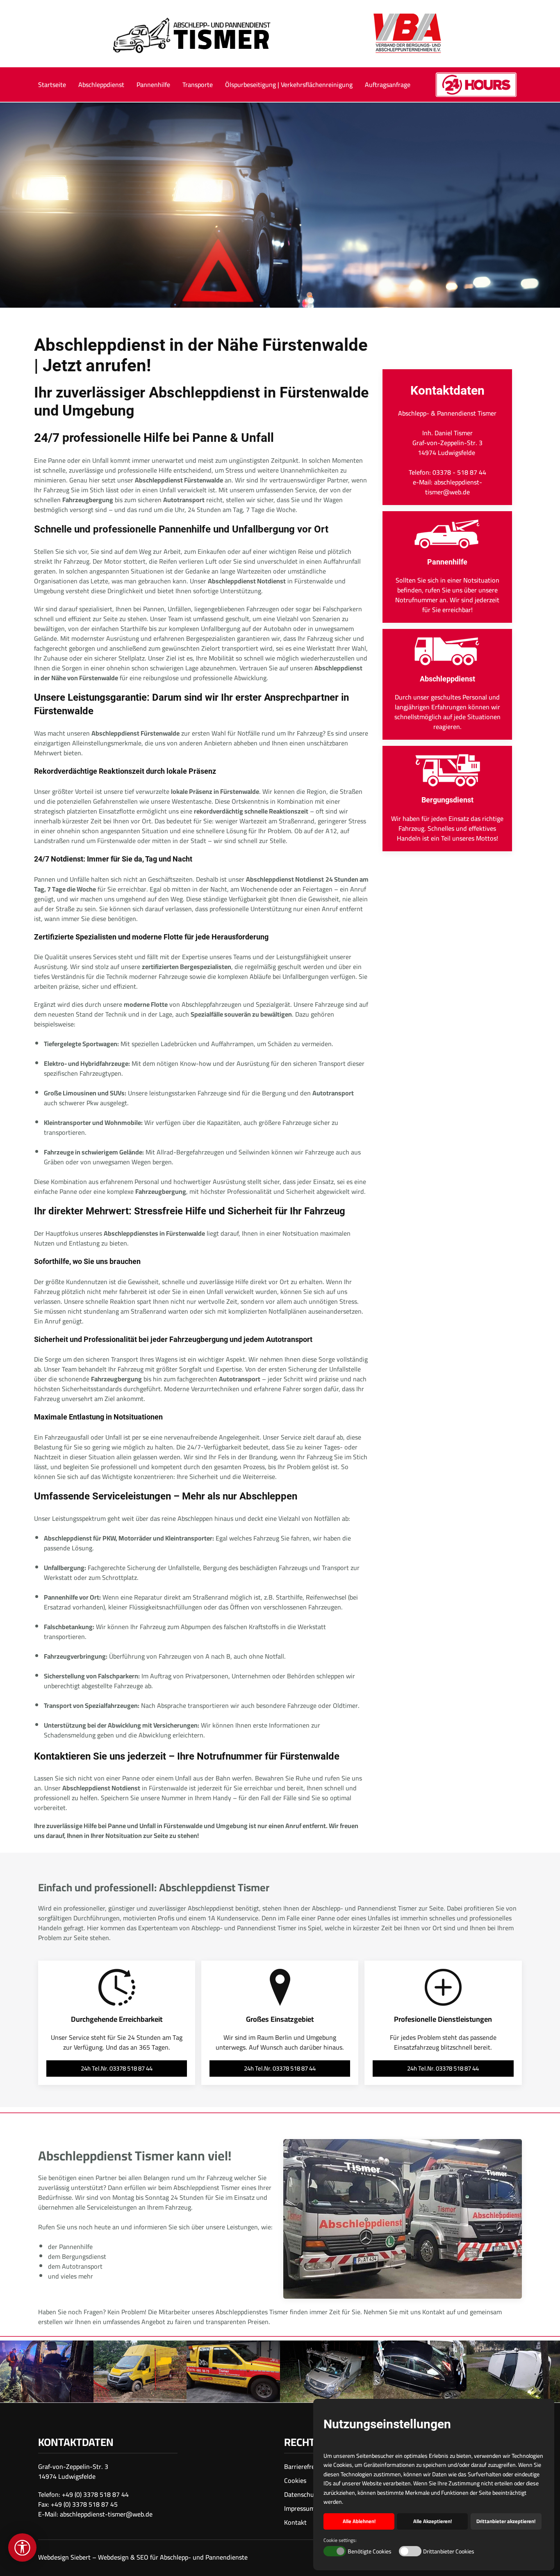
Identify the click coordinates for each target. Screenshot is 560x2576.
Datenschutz (302, 2494)
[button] (47, 2372)
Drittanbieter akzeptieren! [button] (506, 2521)
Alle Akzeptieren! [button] (433, 2521)
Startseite (52, 85)
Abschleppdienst (101, 85)
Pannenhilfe (153, 85)
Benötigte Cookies (370, 2552)
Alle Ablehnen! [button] (359, 2521)
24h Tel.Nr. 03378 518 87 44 (117, 2068)
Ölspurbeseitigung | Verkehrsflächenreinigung (289, 85)
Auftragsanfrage (388, 85)
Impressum (299, 2508)
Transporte (198, 85)
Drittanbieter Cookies (449, 2552)
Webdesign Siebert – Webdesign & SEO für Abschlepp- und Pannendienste (143, 2557)
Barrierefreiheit (306, 2466)
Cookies (295, 2480)
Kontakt (295, 2522)
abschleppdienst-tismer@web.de (106, 2514)
